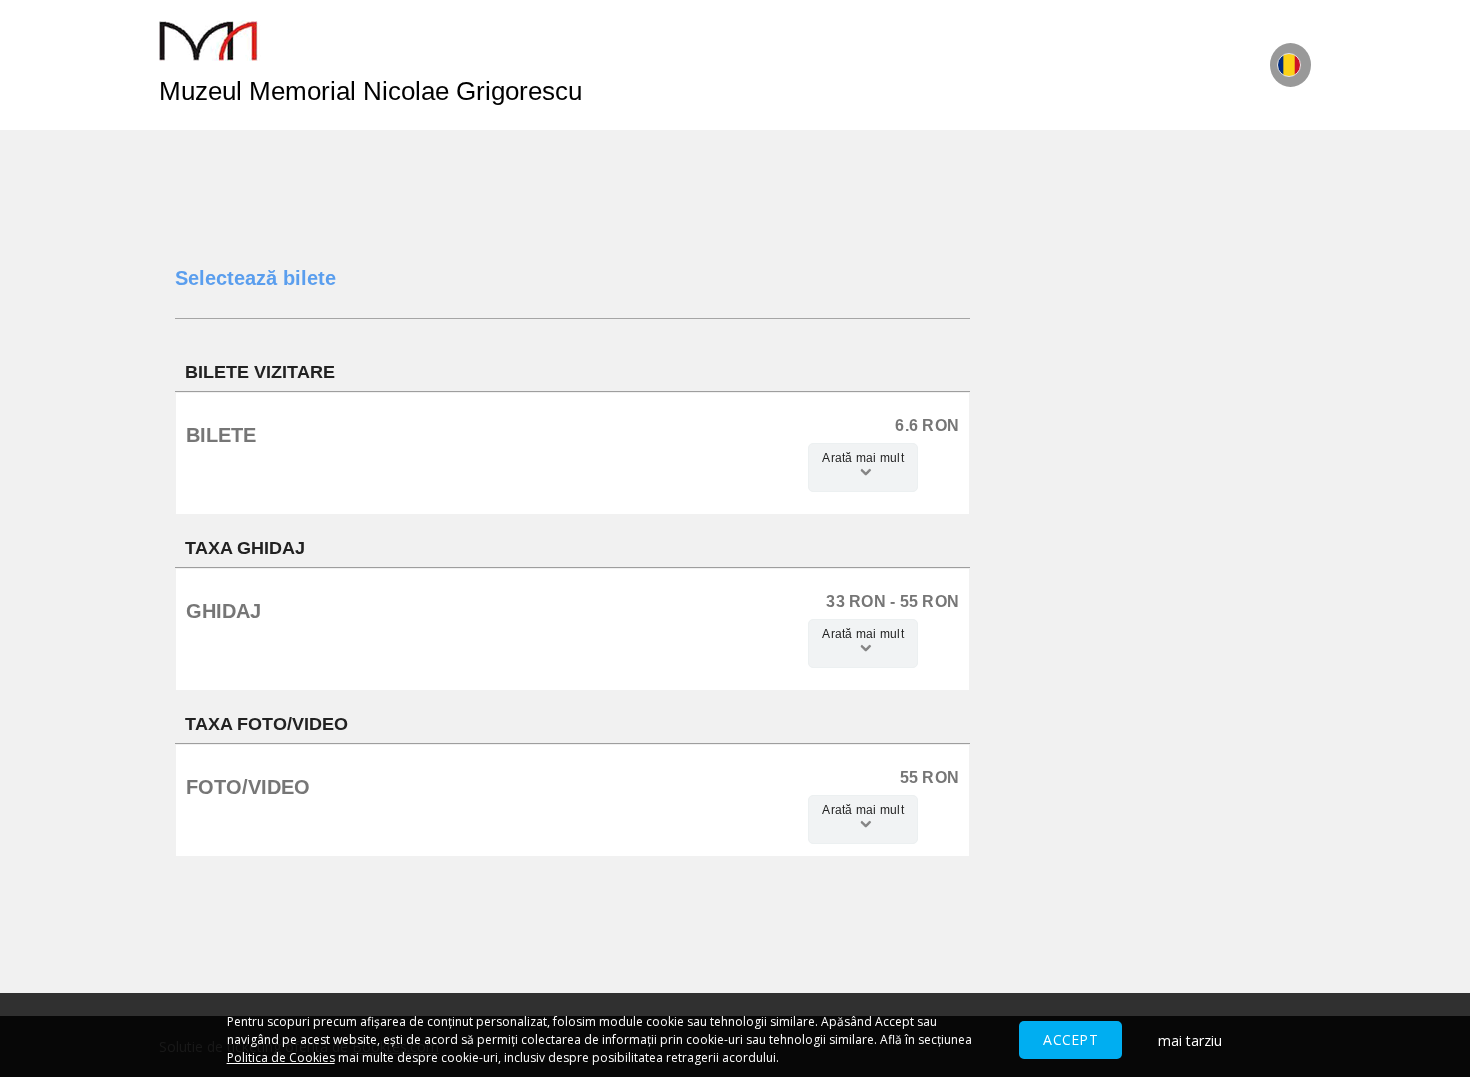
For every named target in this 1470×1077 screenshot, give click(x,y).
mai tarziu (1190, 1040)
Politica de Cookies (281, 1057)
